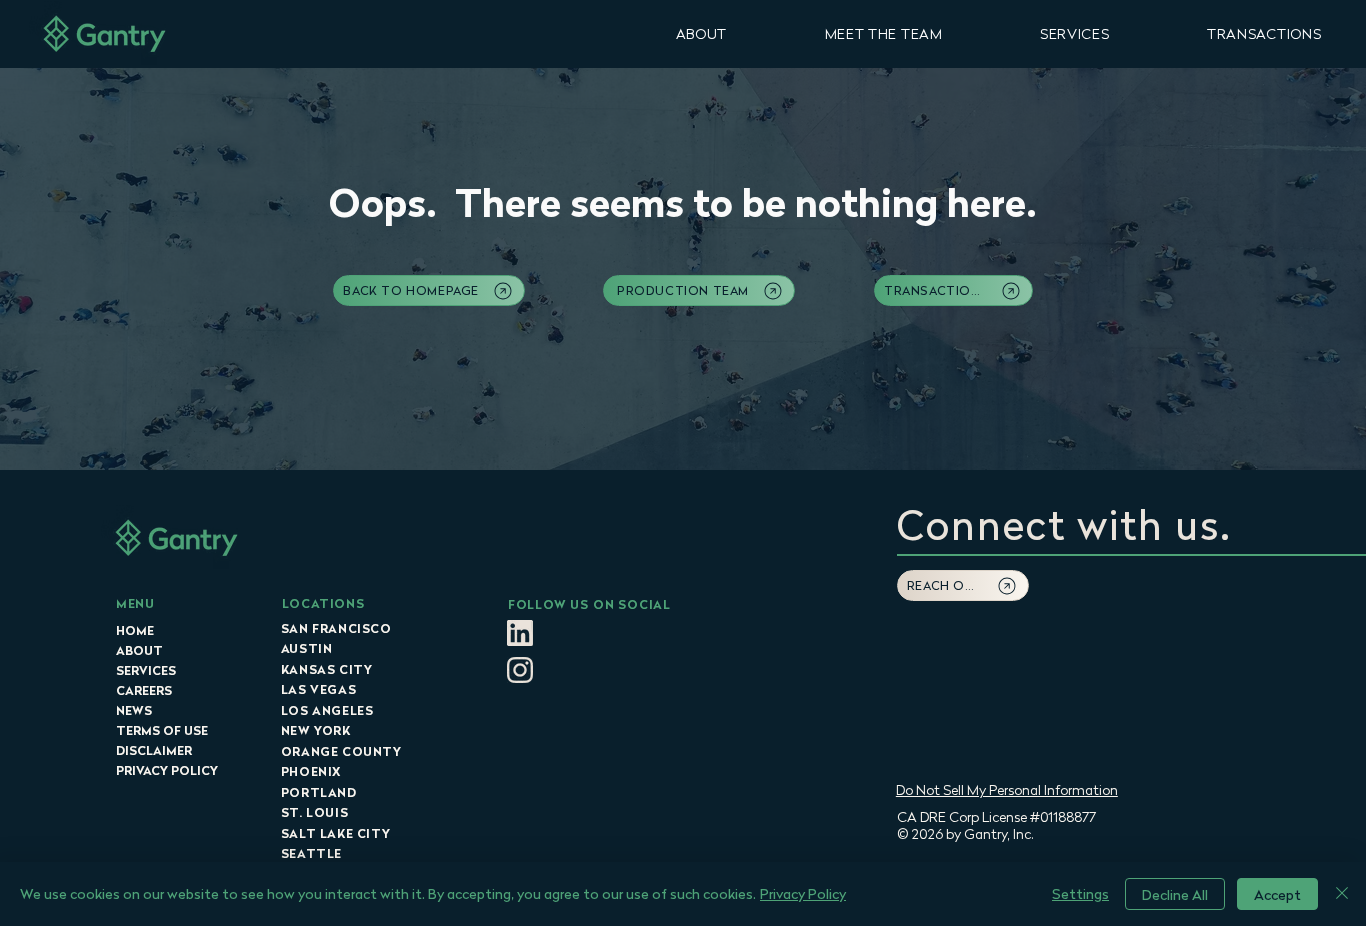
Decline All (1175, 894)
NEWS (134, 710)
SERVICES (146, 670)
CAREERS (144, 690)
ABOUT (139, 650)
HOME (135, 630)
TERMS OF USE (162, 730)
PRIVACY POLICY (167, 770)
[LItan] (520, 633)
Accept (1277, 894)
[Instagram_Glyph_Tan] (520, 670)
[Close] (1342, 894)
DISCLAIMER (154, 750)
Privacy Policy (803, 893)
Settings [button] (1080, 893)
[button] (701, 33)
